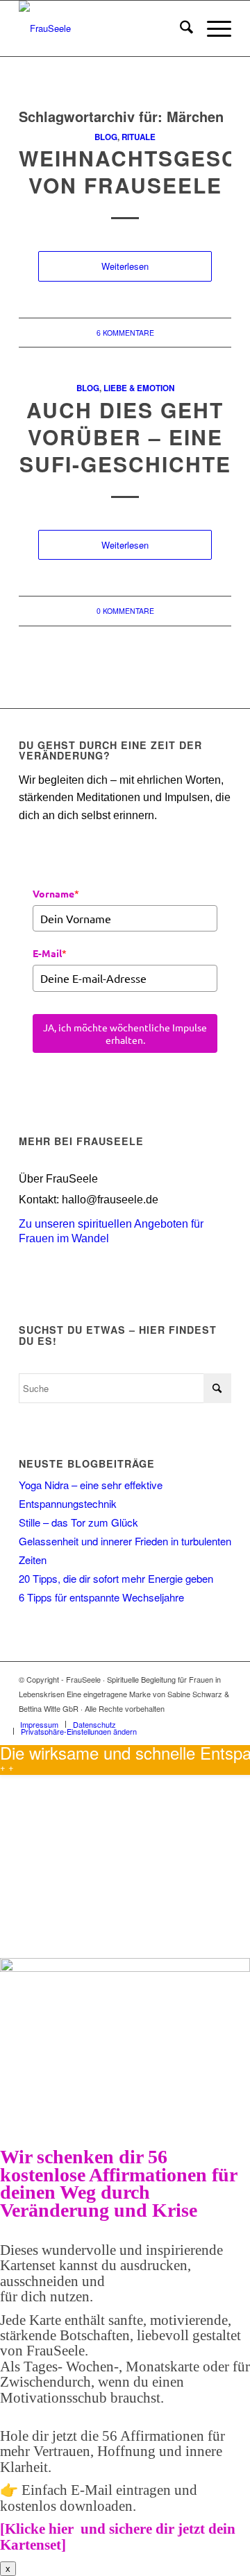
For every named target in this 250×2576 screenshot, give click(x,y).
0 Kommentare (125, 611)
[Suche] (180, 28)
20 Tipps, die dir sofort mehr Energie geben (116, 1578)
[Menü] (212, 28)
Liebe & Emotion (139, 388)
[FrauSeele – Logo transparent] (104, 28)
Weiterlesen (125, 266)
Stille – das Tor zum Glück (78, 1522)
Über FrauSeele (58, 1179)
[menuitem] (180, 28)
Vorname (56, 893)
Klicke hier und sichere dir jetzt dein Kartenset (118, 2536)
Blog (106, 137)
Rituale (139, 137)
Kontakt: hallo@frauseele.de (89, 1200)
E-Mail (50, 953)
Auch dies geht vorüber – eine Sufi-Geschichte (125, 437)
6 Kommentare (125, 333)
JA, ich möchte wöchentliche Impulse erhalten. (125, 1033)
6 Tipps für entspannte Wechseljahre (101, 1597)
